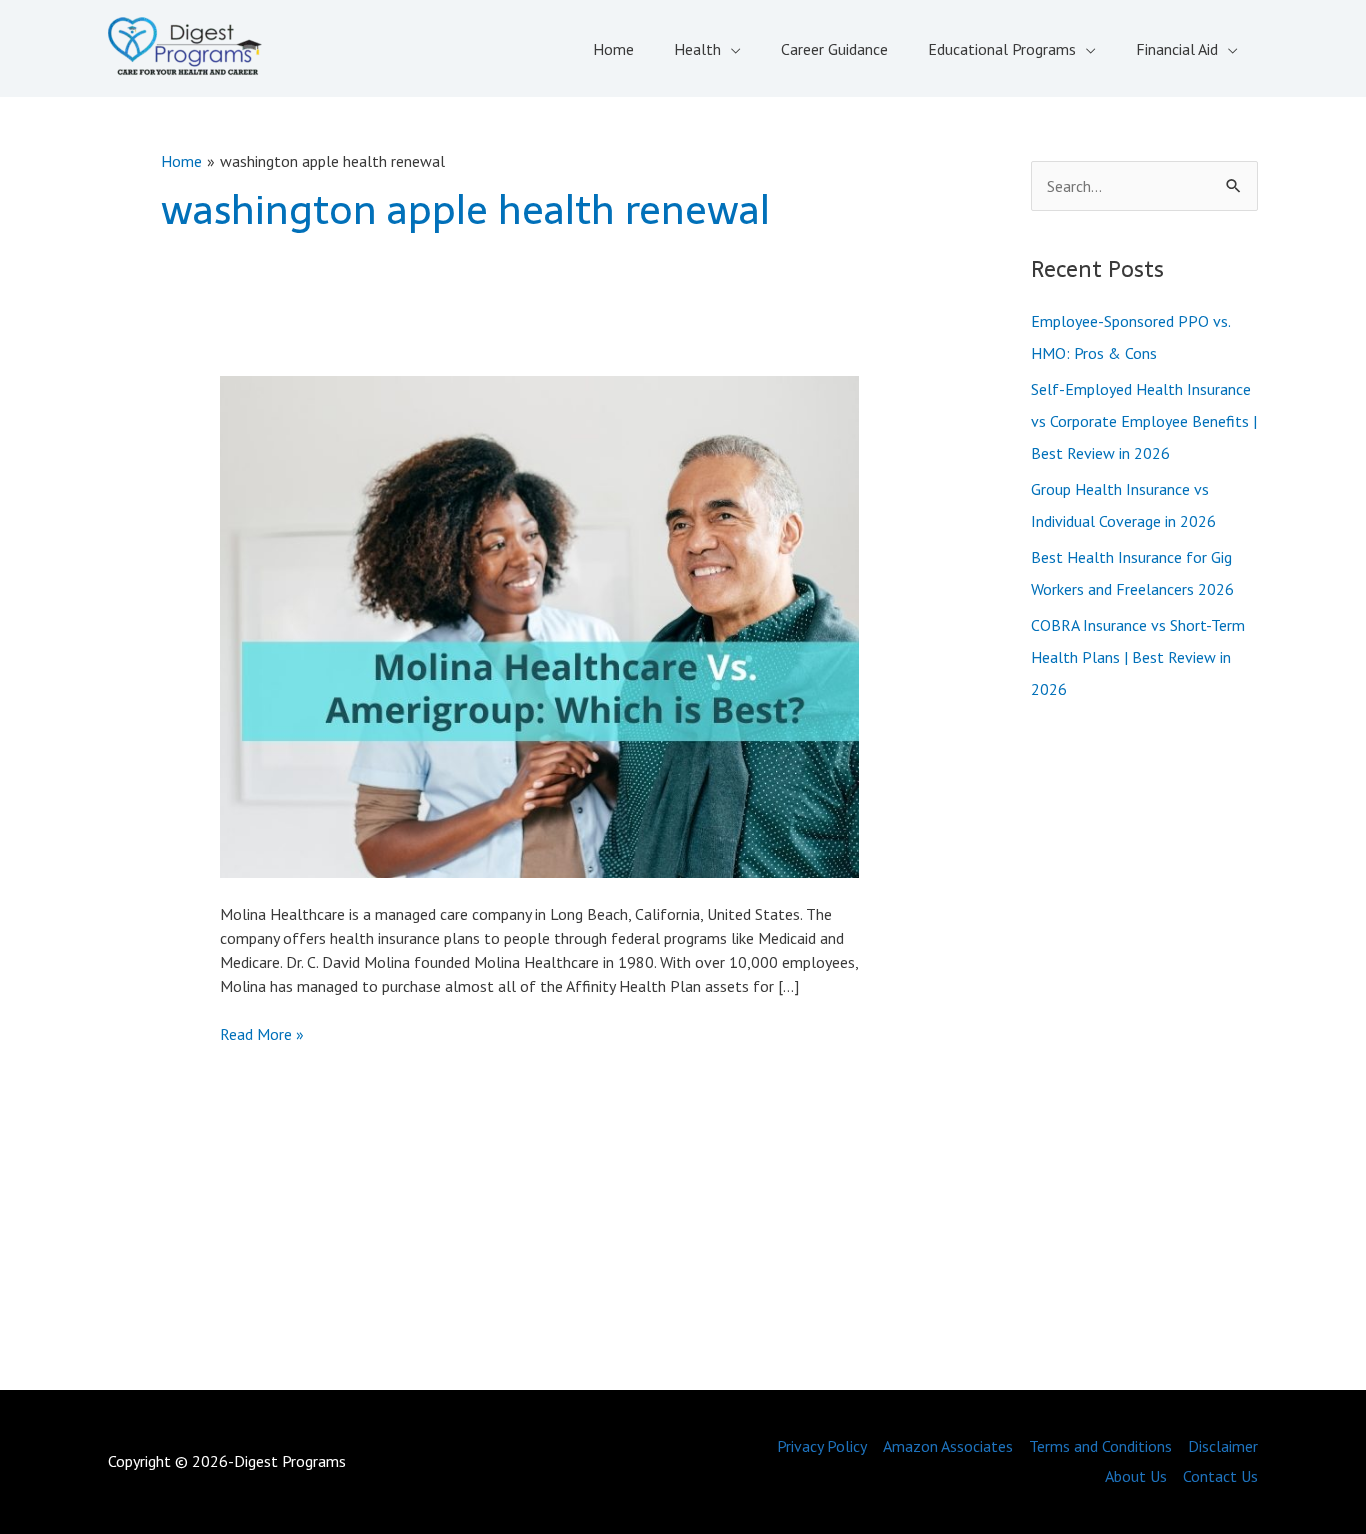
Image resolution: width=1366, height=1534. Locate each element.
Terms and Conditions (1100, 1446)
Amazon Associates (948, 1446)
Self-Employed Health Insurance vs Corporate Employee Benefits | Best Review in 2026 (1144, 421)
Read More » (262, 1034)
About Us (1136, 1476)
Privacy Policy (822, 1446)
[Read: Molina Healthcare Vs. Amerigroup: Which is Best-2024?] (539, 625)
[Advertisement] (1145, 1050)
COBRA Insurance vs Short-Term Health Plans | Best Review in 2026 (1138, 657)
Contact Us (1220, 1476)
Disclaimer (1223, 1446)
